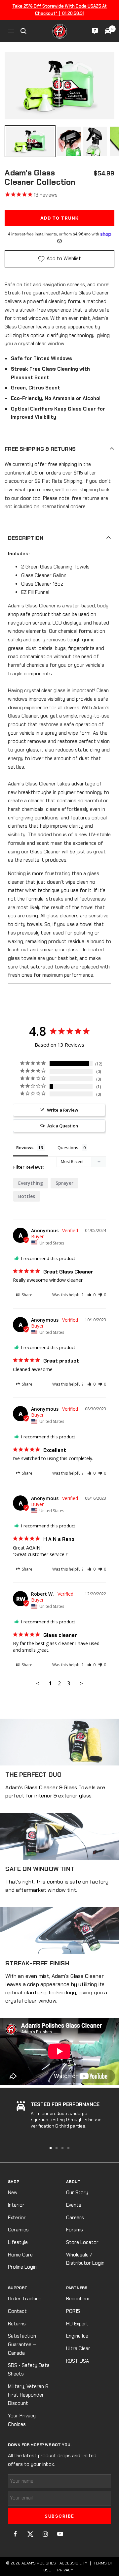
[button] (91, 1295)
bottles (27, 1196)
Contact (17, 2311)
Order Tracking (25, 2299)
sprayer (64, 1183)
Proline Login (22, 2267)
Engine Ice (77, 2336)
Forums (75, 2230)
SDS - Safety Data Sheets (29, 2370)
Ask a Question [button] (63, 1126)
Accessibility (73, 2563)
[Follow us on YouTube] (60, 2534)
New (13, 2193)
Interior (16, 2205)
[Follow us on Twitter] (30, 2534)
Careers (75, 2218)
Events (74, 2205)
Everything (31, 1183)
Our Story (77, 2193)
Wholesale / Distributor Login (85, 2259)
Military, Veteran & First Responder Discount (28, 2395)
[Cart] (108, 31)
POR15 (73, 2311)
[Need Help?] (95, 31)
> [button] (81, 1683)
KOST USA (78, 2361)
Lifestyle (18, 2242)
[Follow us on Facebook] (15, 2534)
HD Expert (77, 2324)
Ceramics (18, 2230)
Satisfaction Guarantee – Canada (22, 2344)
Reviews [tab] (25, 1148)
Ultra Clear (78, 2348)
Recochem (78, 2299)
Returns (17, 2324)
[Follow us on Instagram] (45, 2534)
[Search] (23, 31)
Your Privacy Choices (22, 2420)
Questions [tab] (68, 1148)
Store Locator (82, 2242)
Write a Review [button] (63, 1110)
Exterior (17, 2218)
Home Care (20, 2255)
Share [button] (27, 1295)
